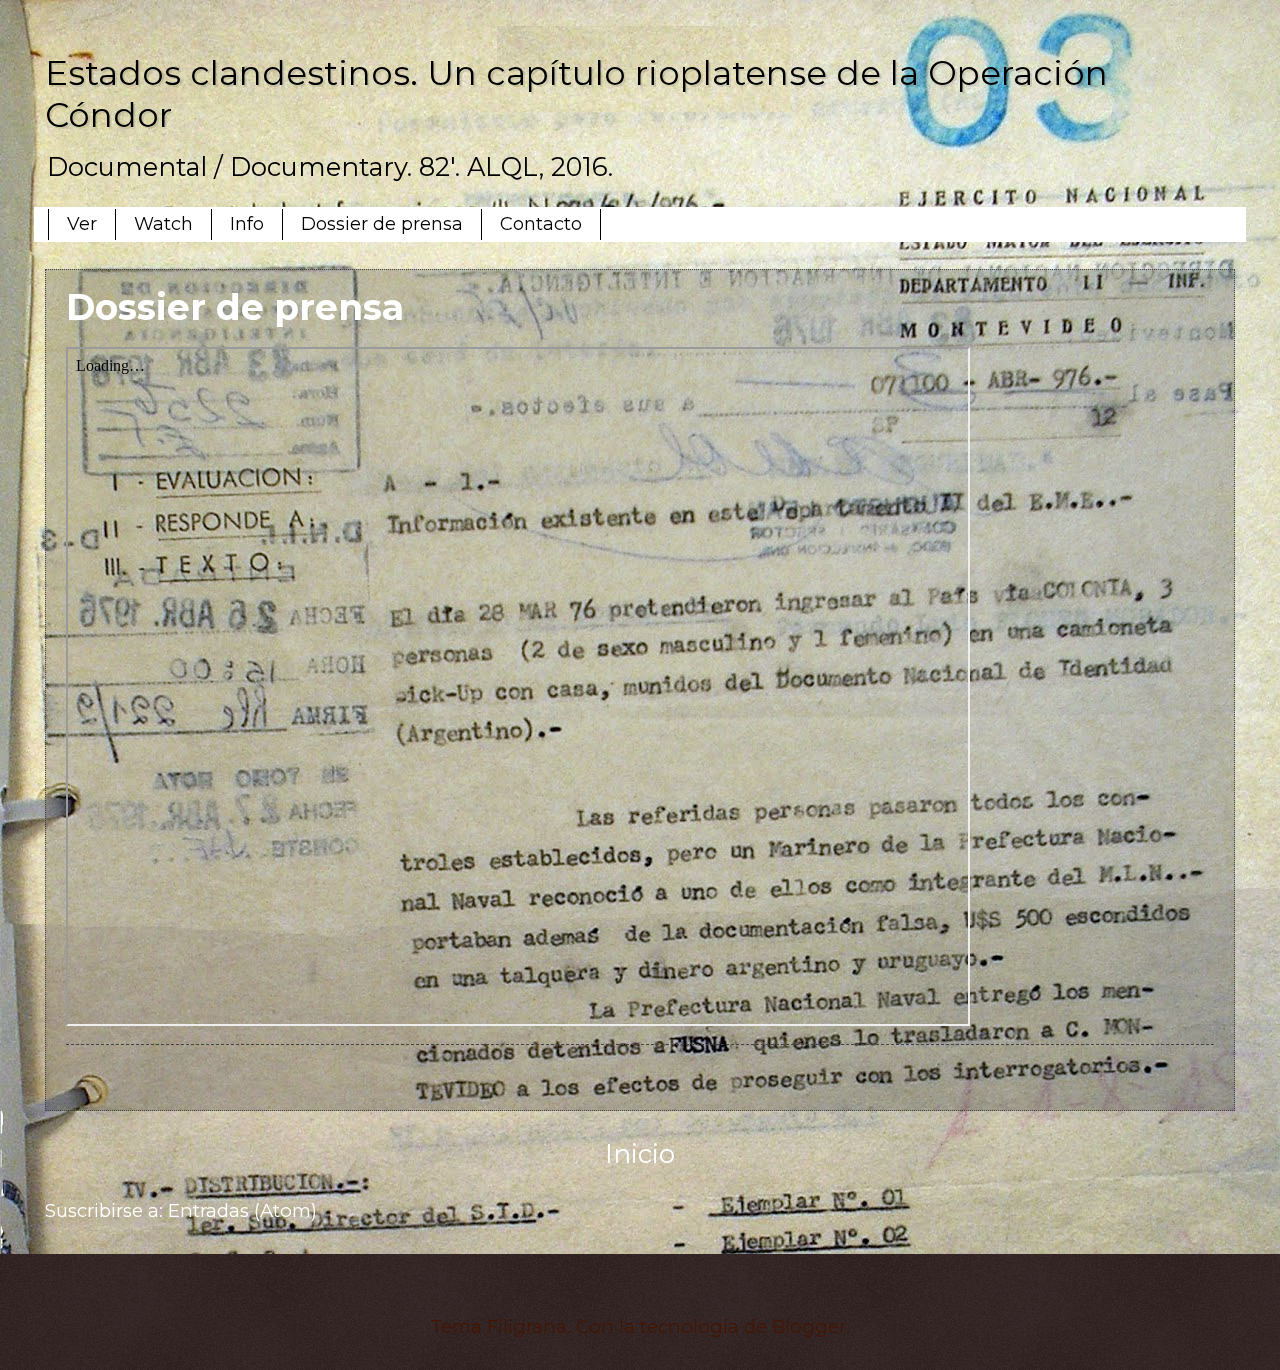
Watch (163, 224)
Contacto (541, 224)
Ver (82, 224)
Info (247, 224)
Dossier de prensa (382, 224)
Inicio (640, 1153)
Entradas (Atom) (242, 1210)
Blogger (809, 1326)
